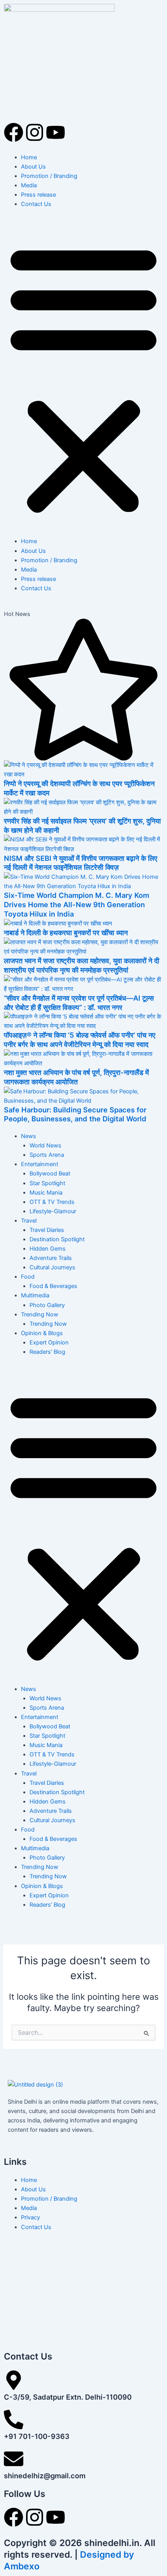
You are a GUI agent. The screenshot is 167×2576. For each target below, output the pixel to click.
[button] (83, 377)
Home (29, 157)
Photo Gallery (47, 1305)
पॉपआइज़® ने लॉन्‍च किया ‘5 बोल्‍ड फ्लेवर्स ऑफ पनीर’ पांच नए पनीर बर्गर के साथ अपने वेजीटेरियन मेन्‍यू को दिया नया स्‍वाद (80, 1040)
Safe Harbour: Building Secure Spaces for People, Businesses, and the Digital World (75, 1114)
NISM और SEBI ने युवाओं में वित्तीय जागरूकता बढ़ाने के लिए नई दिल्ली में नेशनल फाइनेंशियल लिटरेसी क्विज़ (81, 863)
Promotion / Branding (49, 176)
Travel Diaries (47, 1230)
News (29, 1136)
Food (28, 1277)
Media (29, 185)
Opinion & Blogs (42, 1333)
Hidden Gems (48, 1249)
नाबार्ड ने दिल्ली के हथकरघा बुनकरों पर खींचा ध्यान (66, 933)
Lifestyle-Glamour (53, 1211)
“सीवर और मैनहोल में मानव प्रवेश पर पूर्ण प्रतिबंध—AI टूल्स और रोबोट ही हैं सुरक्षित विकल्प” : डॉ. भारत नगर (79, 1003)
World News (45, 1145)
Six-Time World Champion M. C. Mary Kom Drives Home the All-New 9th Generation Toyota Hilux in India (77, 904)
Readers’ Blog (47, 1352)
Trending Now (40, 1314)
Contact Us (36, 204)
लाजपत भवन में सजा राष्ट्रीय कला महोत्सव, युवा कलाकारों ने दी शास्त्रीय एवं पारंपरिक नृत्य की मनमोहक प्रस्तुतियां (82, 965)
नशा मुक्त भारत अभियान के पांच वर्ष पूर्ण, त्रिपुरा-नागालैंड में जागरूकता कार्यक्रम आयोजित (76, 1077)
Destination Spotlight (57, 1239)
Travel (29, 1221)
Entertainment (40, 1164)
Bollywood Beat (50, 1174)
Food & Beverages (53, 1286)
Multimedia (35, 1295)
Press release (38, 195)
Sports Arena (47, 1155)
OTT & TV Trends (52, 1202)
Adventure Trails (51, 1258)
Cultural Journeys (52, 1267)
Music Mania (46, 1193)
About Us (33, 167)
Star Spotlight (47, 1183)
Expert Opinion (49, 1343)
